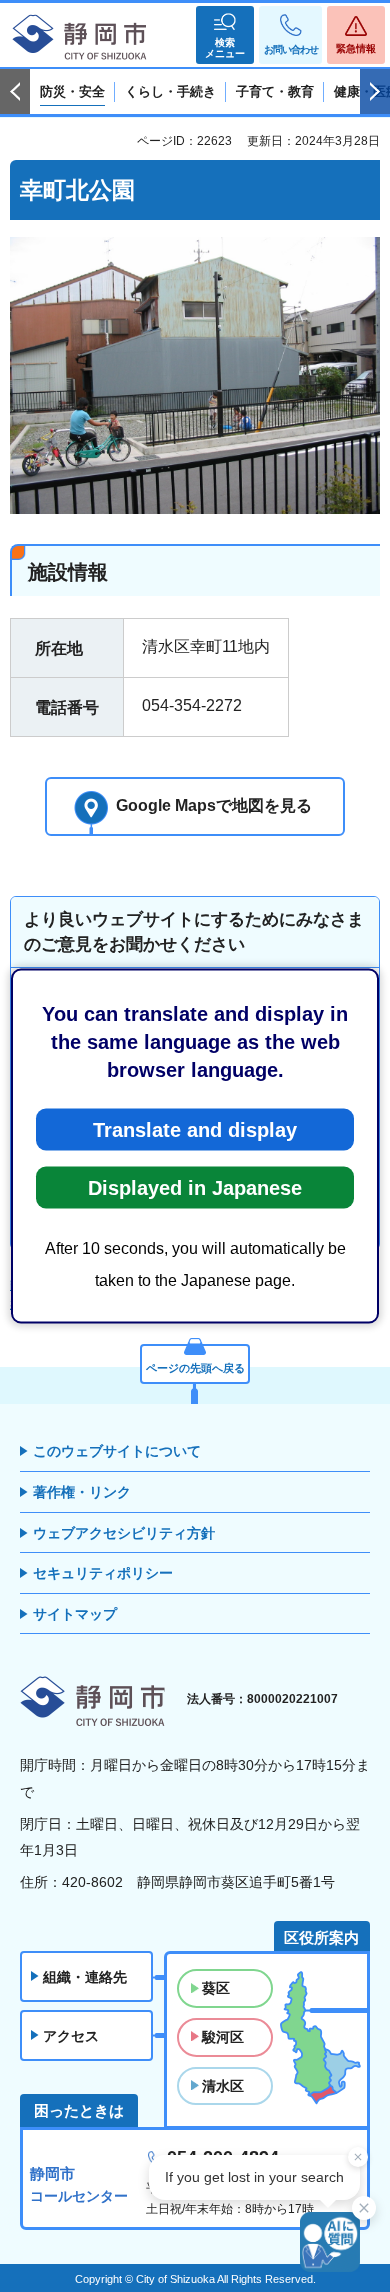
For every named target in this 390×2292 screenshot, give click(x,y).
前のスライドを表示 (15, 92)
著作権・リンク (82, 1492)
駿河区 (223, 2037)
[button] (225, 35)
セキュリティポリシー (103, 1573)
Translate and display (195, 1130)
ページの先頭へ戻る (195, 1368)
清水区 (223, 2086)
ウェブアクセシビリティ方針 (124, 1533)
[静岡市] (80, 38)
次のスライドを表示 (375, 92)
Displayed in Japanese (195, 1188)
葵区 (216, 1988)
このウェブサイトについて (117, 1451)
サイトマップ (75, 1614)
